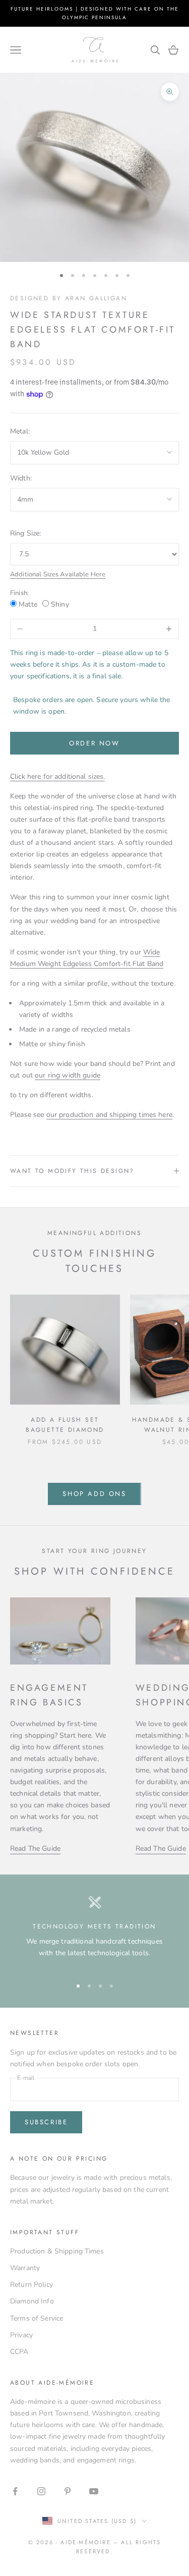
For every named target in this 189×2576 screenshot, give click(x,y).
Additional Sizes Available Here (58, 574)
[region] (94, 1932)
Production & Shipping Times (57, 2251)
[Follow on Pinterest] (68, 2491)
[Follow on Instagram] (41, 2491)
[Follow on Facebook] (15, 2491)
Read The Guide (35, 1848)
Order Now (94, 743)
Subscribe (46, 2122)
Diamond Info (32, 2301)
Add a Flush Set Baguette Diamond (65, 1425)
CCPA (19, 2352)
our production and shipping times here (109, 1115)
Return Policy (31, 2285)
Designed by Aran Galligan (69, 298)
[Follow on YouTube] (94, 2491)
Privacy (21, 2335)
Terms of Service (37, 2318)
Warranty (25, 2268)
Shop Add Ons (94, 1494)
